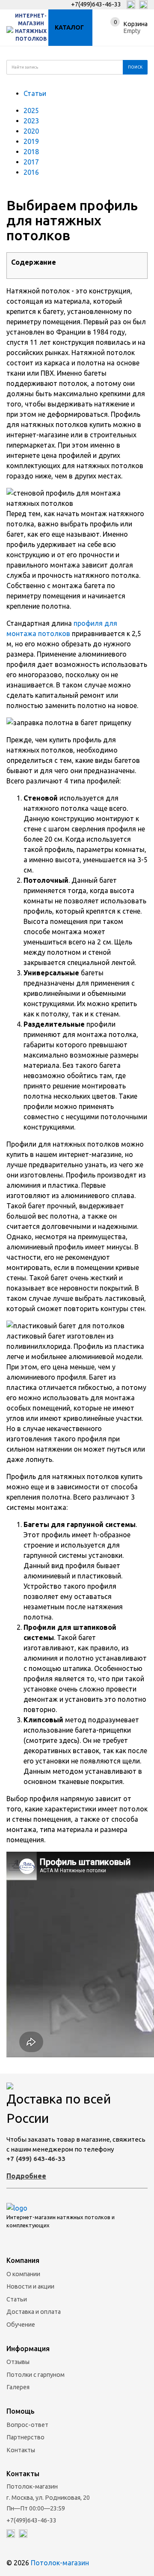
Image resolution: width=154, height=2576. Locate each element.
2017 (31, 162)
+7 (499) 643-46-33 (36, 2159)
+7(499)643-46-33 (96, 4)
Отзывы (18, 2362)
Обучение (21, 2325)
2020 (31, 131)
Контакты (21, 2450)
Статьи (35, 93)
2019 (31, 141)
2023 (31, 121)
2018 (31, 152)
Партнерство (25, 2437)
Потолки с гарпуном (36, 2375)
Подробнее (26, 2176)
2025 (31, 111)
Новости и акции (30, 2286)
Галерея (18, 2387)
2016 (31, 172)
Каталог (69, 27)
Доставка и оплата (34, 2312)
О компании (23, 2274)
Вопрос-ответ (27, 2425)
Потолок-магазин (60, 2563)
